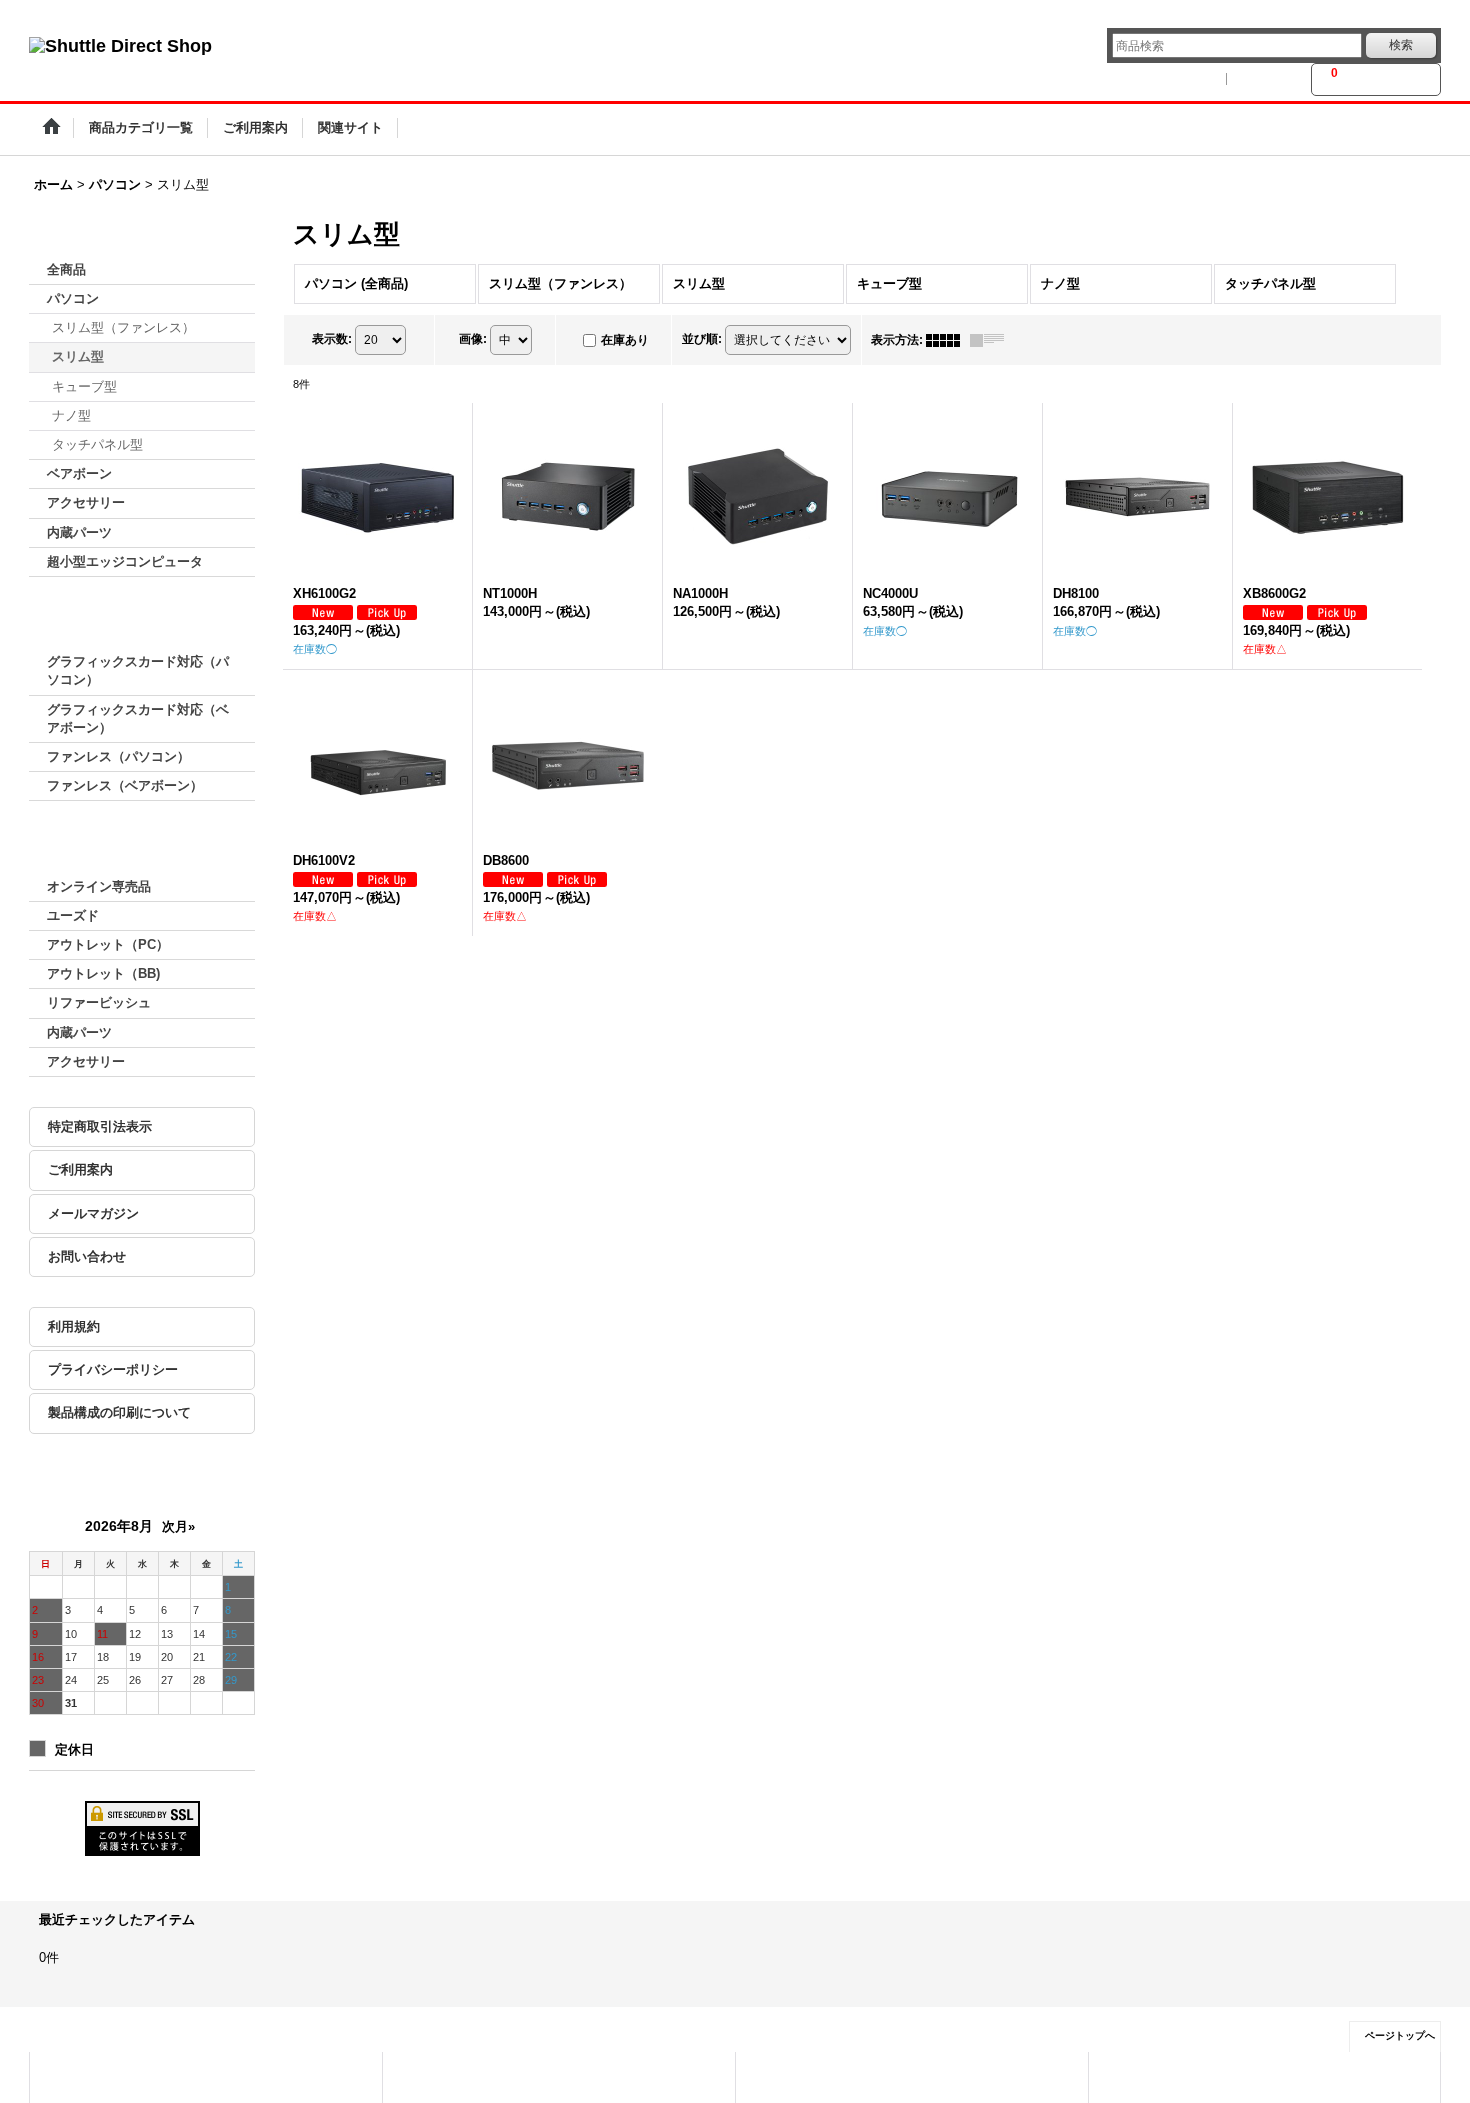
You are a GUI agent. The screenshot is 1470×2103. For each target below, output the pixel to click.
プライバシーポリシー (113, 1369)
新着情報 (783, 2076)
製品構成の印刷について (119, 1412)
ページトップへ (1400, 2035)
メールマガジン (93, 1213)
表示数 (332, 339)
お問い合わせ (87, 1256)
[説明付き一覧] (992, 340)
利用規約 (74, 1326)
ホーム (71, 2076)
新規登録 (1269, 79)
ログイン (1191, 79)
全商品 (66, 269)
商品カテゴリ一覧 (452, 2076)
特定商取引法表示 (100, 1126)
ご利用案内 (80, 1169)
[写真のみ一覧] (948, 340)
